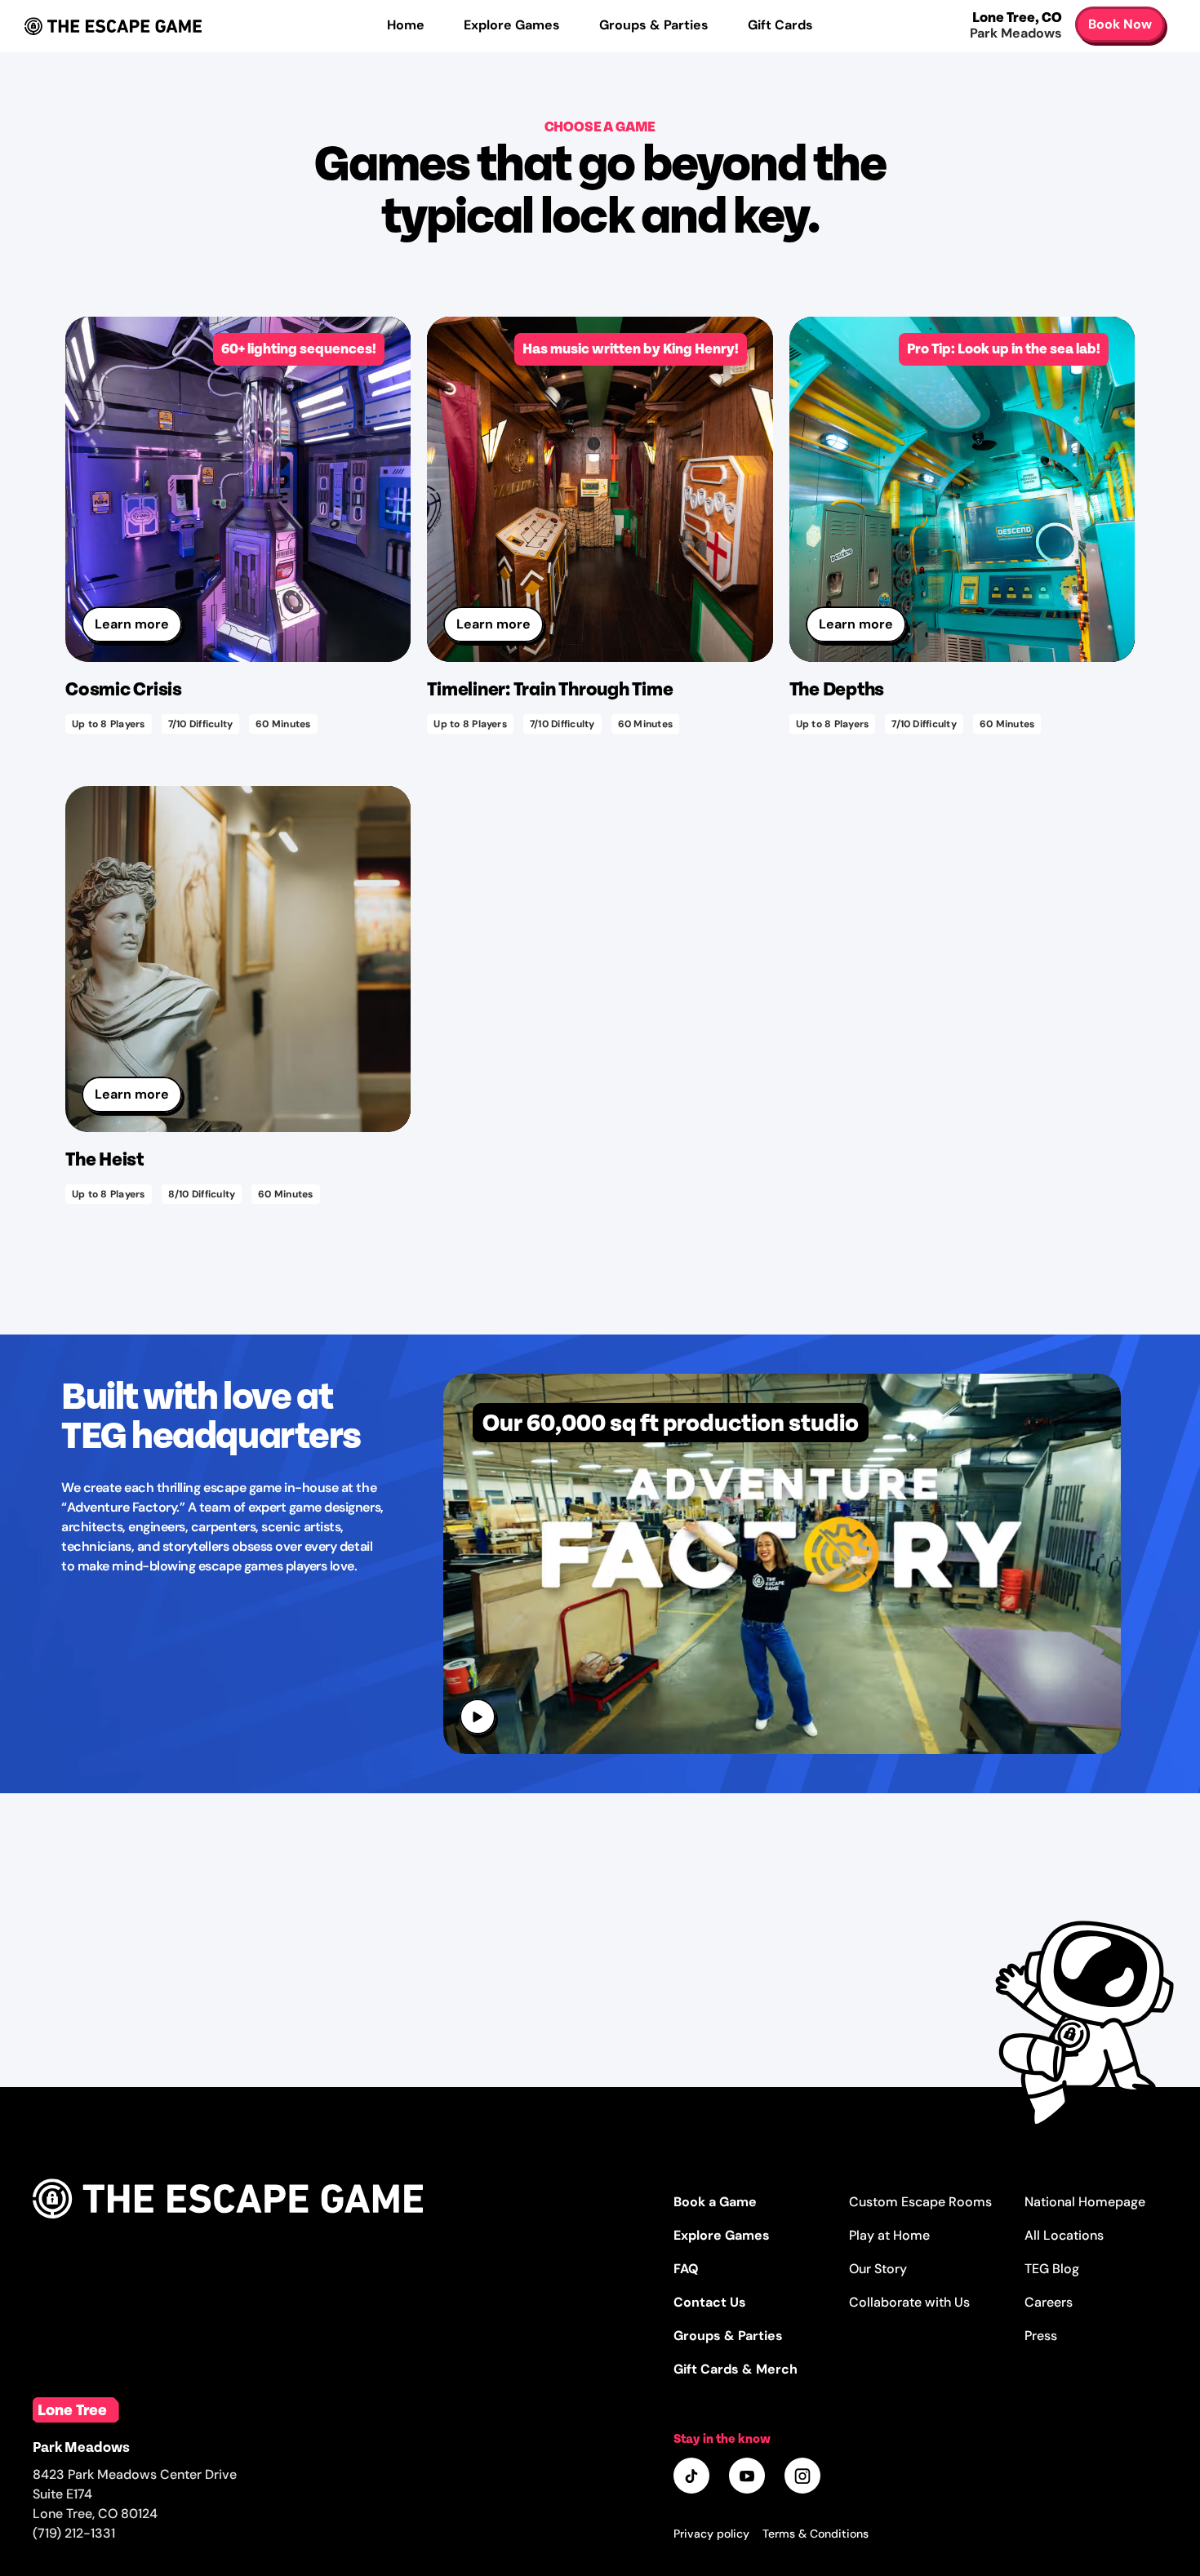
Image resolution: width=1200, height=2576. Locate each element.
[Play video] (479, 1718)
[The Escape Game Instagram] (804, 2477)
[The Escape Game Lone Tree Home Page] (228, 2236)
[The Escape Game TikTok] (693, 2477)
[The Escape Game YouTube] (749, 2477)
